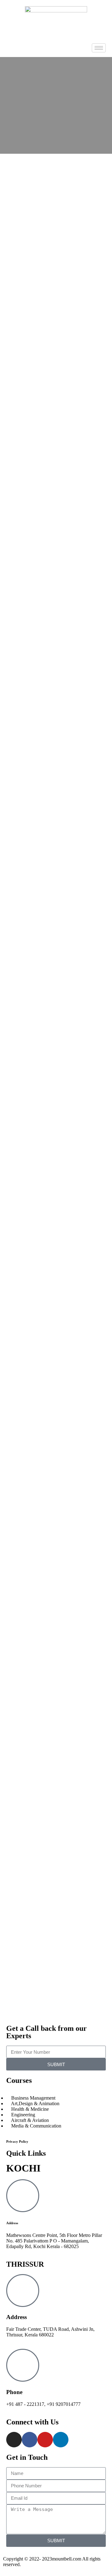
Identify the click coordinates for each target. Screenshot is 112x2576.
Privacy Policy (17, 2141)
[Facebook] (30, 2440)
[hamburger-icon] (99, 48)
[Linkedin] (61, 2440)
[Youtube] (45, 2440)
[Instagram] (14, 2440)
